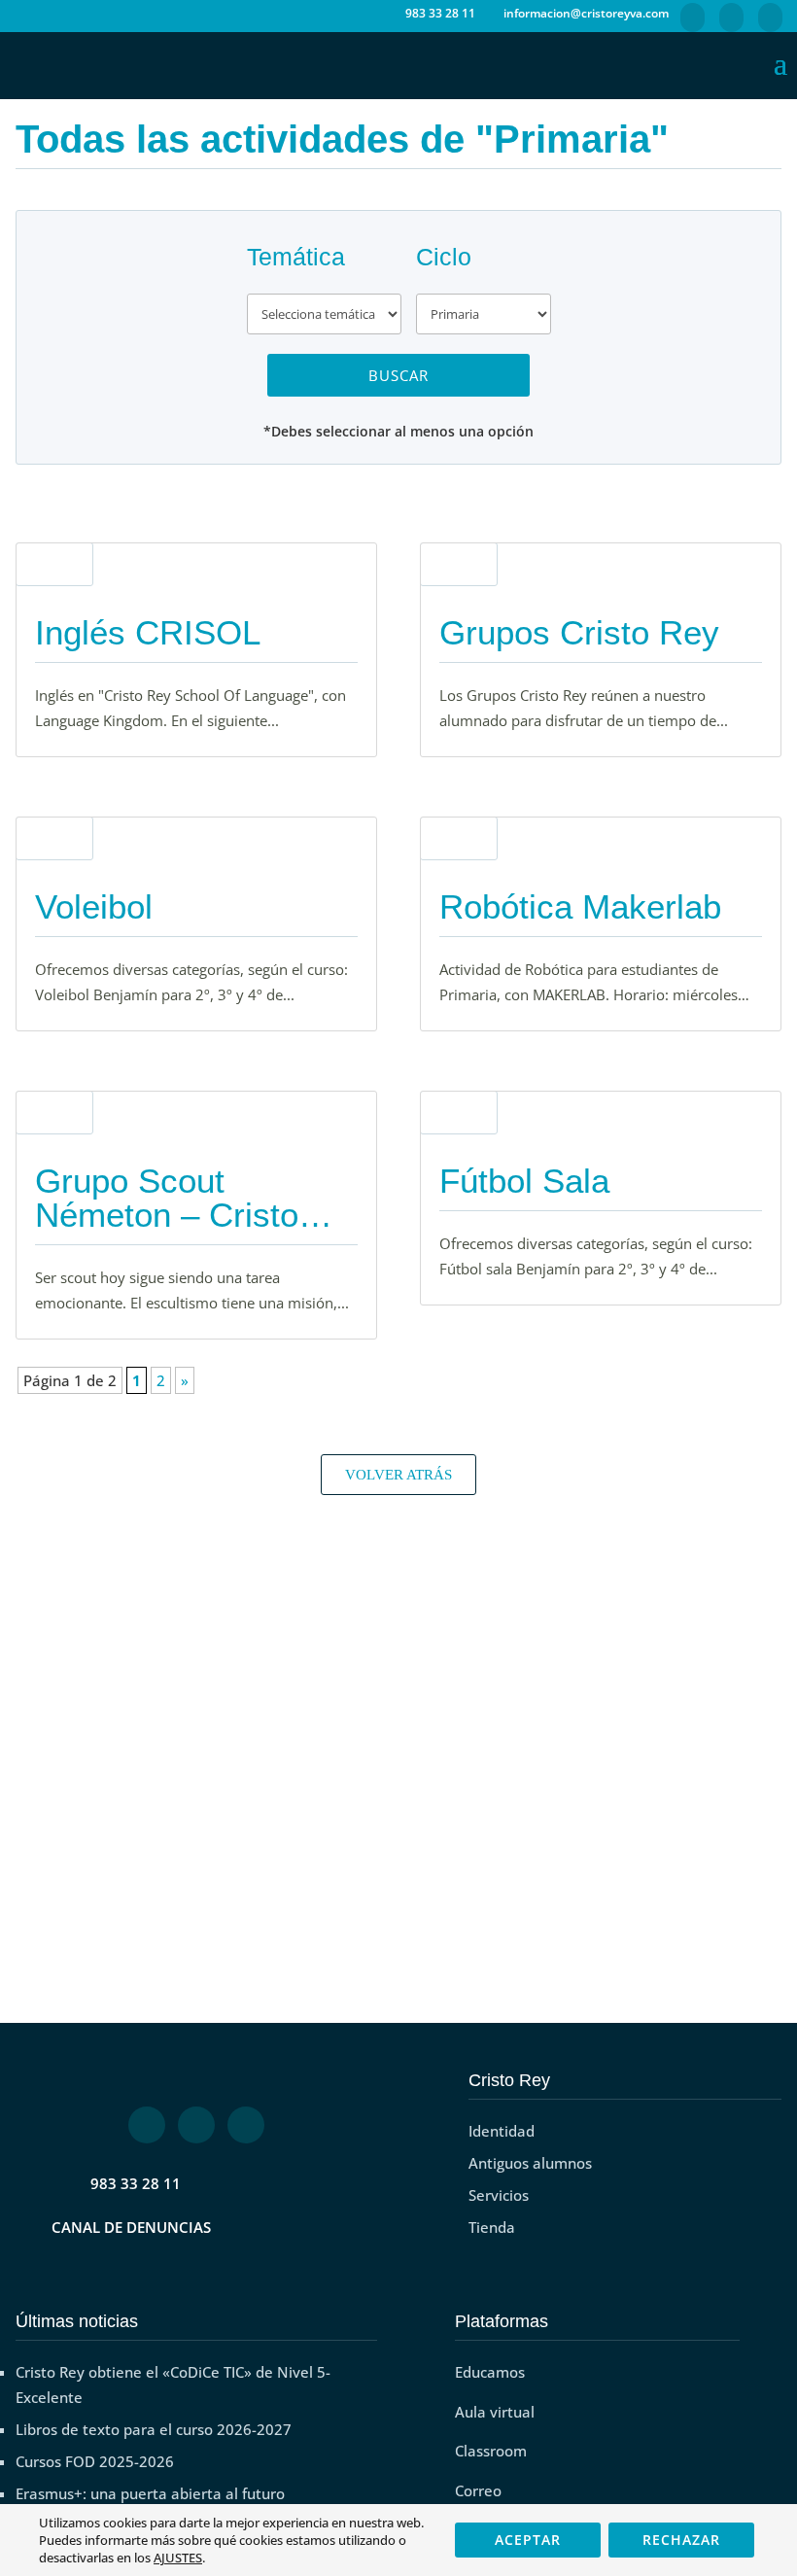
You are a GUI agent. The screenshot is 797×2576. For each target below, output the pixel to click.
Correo (478, 2490)
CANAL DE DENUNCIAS (131, 2227)
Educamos (490, 2372)
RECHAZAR (681, 2540)
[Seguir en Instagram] (246, 2125)
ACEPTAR (528, 2540)
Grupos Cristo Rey (579, 632)
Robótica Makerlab (580, 906)
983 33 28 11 (136, 2183)
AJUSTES (178, 2558)
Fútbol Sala (524, 1181)
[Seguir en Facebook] (147, 2125)
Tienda (492, 2227)
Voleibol (94, 906)
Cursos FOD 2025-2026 (95, 2461)
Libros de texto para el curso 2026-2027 (154, 2429)
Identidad (502, 2131)
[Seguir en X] (196, 2125)
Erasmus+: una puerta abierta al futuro (150, 2493)
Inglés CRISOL (148, 632)
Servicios (499, 2195)
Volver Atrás (398, 1475)
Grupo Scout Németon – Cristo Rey (167, 1215)
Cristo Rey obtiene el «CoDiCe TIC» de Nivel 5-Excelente (173, 2385)
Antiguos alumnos (530, 2163)
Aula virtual (495, 2412)
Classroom (491, 2451)
